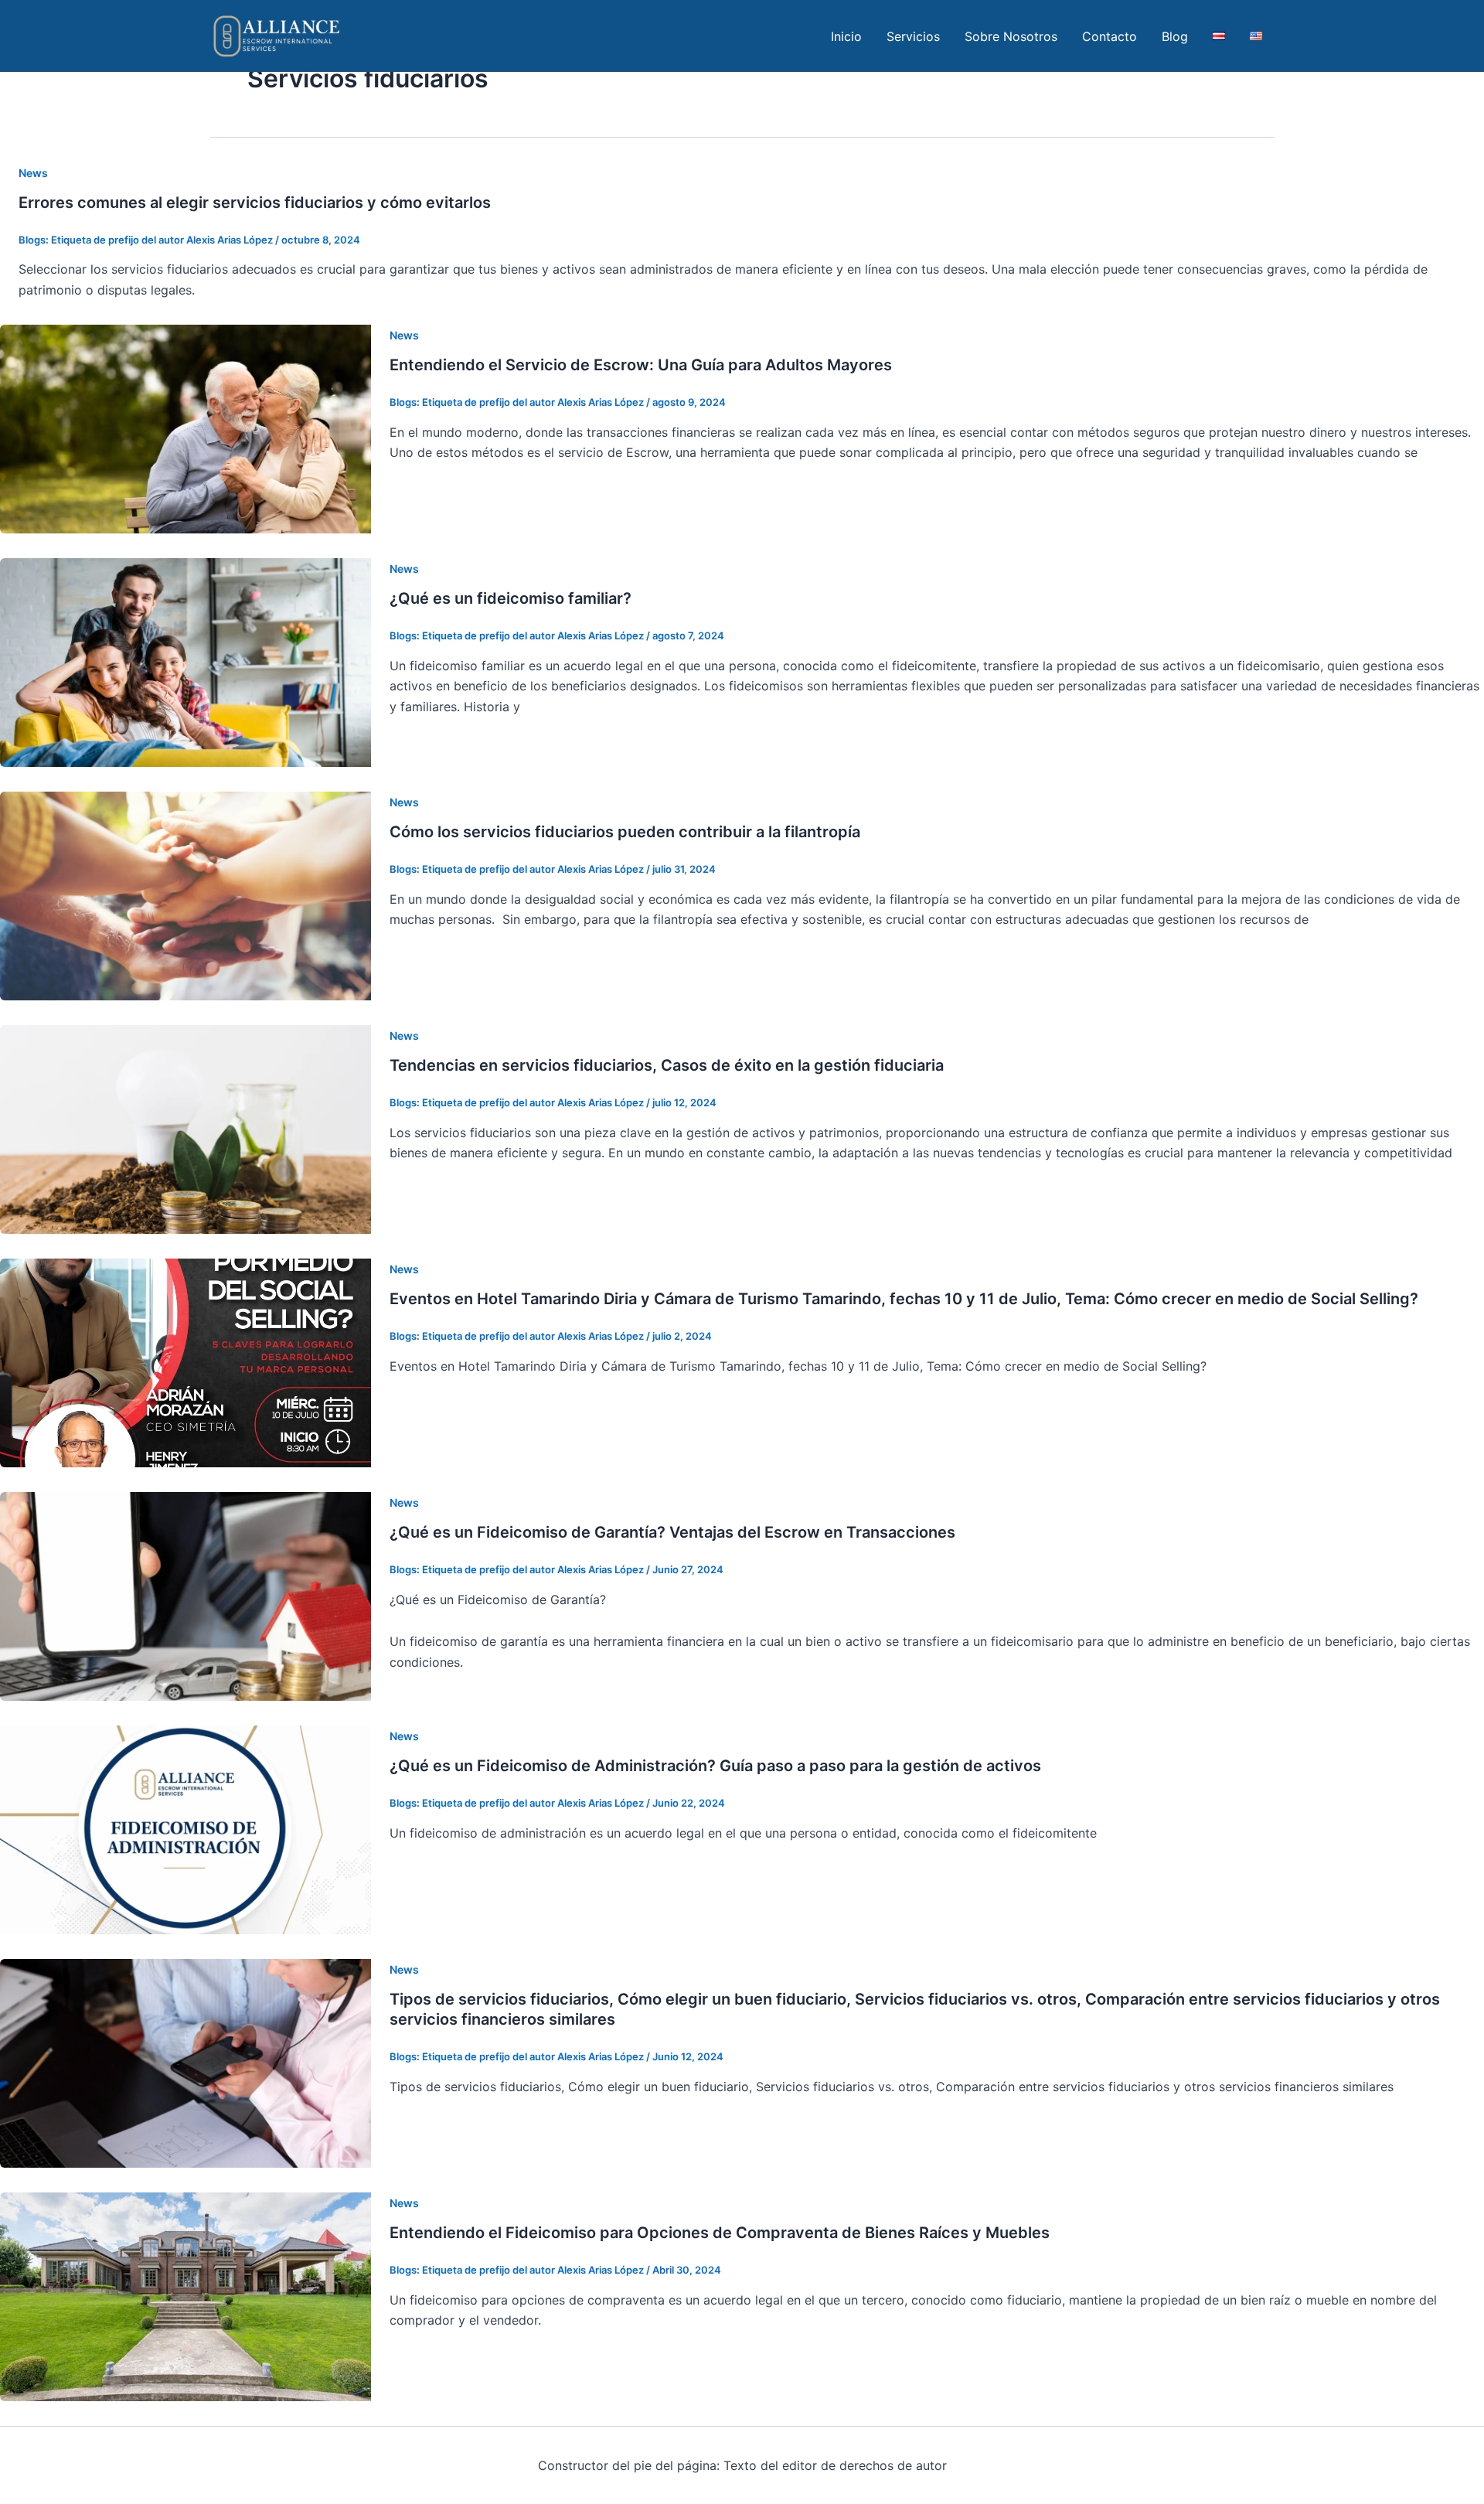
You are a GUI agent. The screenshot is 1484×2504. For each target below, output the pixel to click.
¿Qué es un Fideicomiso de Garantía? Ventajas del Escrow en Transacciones (672, 1532)
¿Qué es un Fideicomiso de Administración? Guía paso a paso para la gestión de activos (715, 1766)
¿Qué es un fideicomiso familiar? (511, 598)
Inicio (846, 36)
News (33, 173)
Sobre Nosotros (1011, 36)
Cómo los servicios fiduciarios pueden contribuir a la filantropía (625, 832)
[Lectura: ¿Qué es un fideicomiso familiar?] (185, 662)
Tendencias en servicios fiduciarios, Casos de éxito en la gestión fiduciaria (667, 1065)
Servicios (913, 36)
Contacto (1110, 36)
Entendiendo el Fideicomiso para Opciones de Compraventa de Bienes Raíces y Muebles (720, 2233)
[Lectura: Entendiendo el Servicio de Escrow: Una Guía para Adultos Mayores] (185, 428)
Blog (1175, 36)
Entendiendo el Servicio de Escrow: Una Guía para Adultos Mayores (641, 365)
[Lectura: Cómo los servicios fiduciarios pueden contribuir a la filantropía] (185, 895)
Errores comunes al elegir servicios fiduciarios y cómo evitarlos (255, 203)
